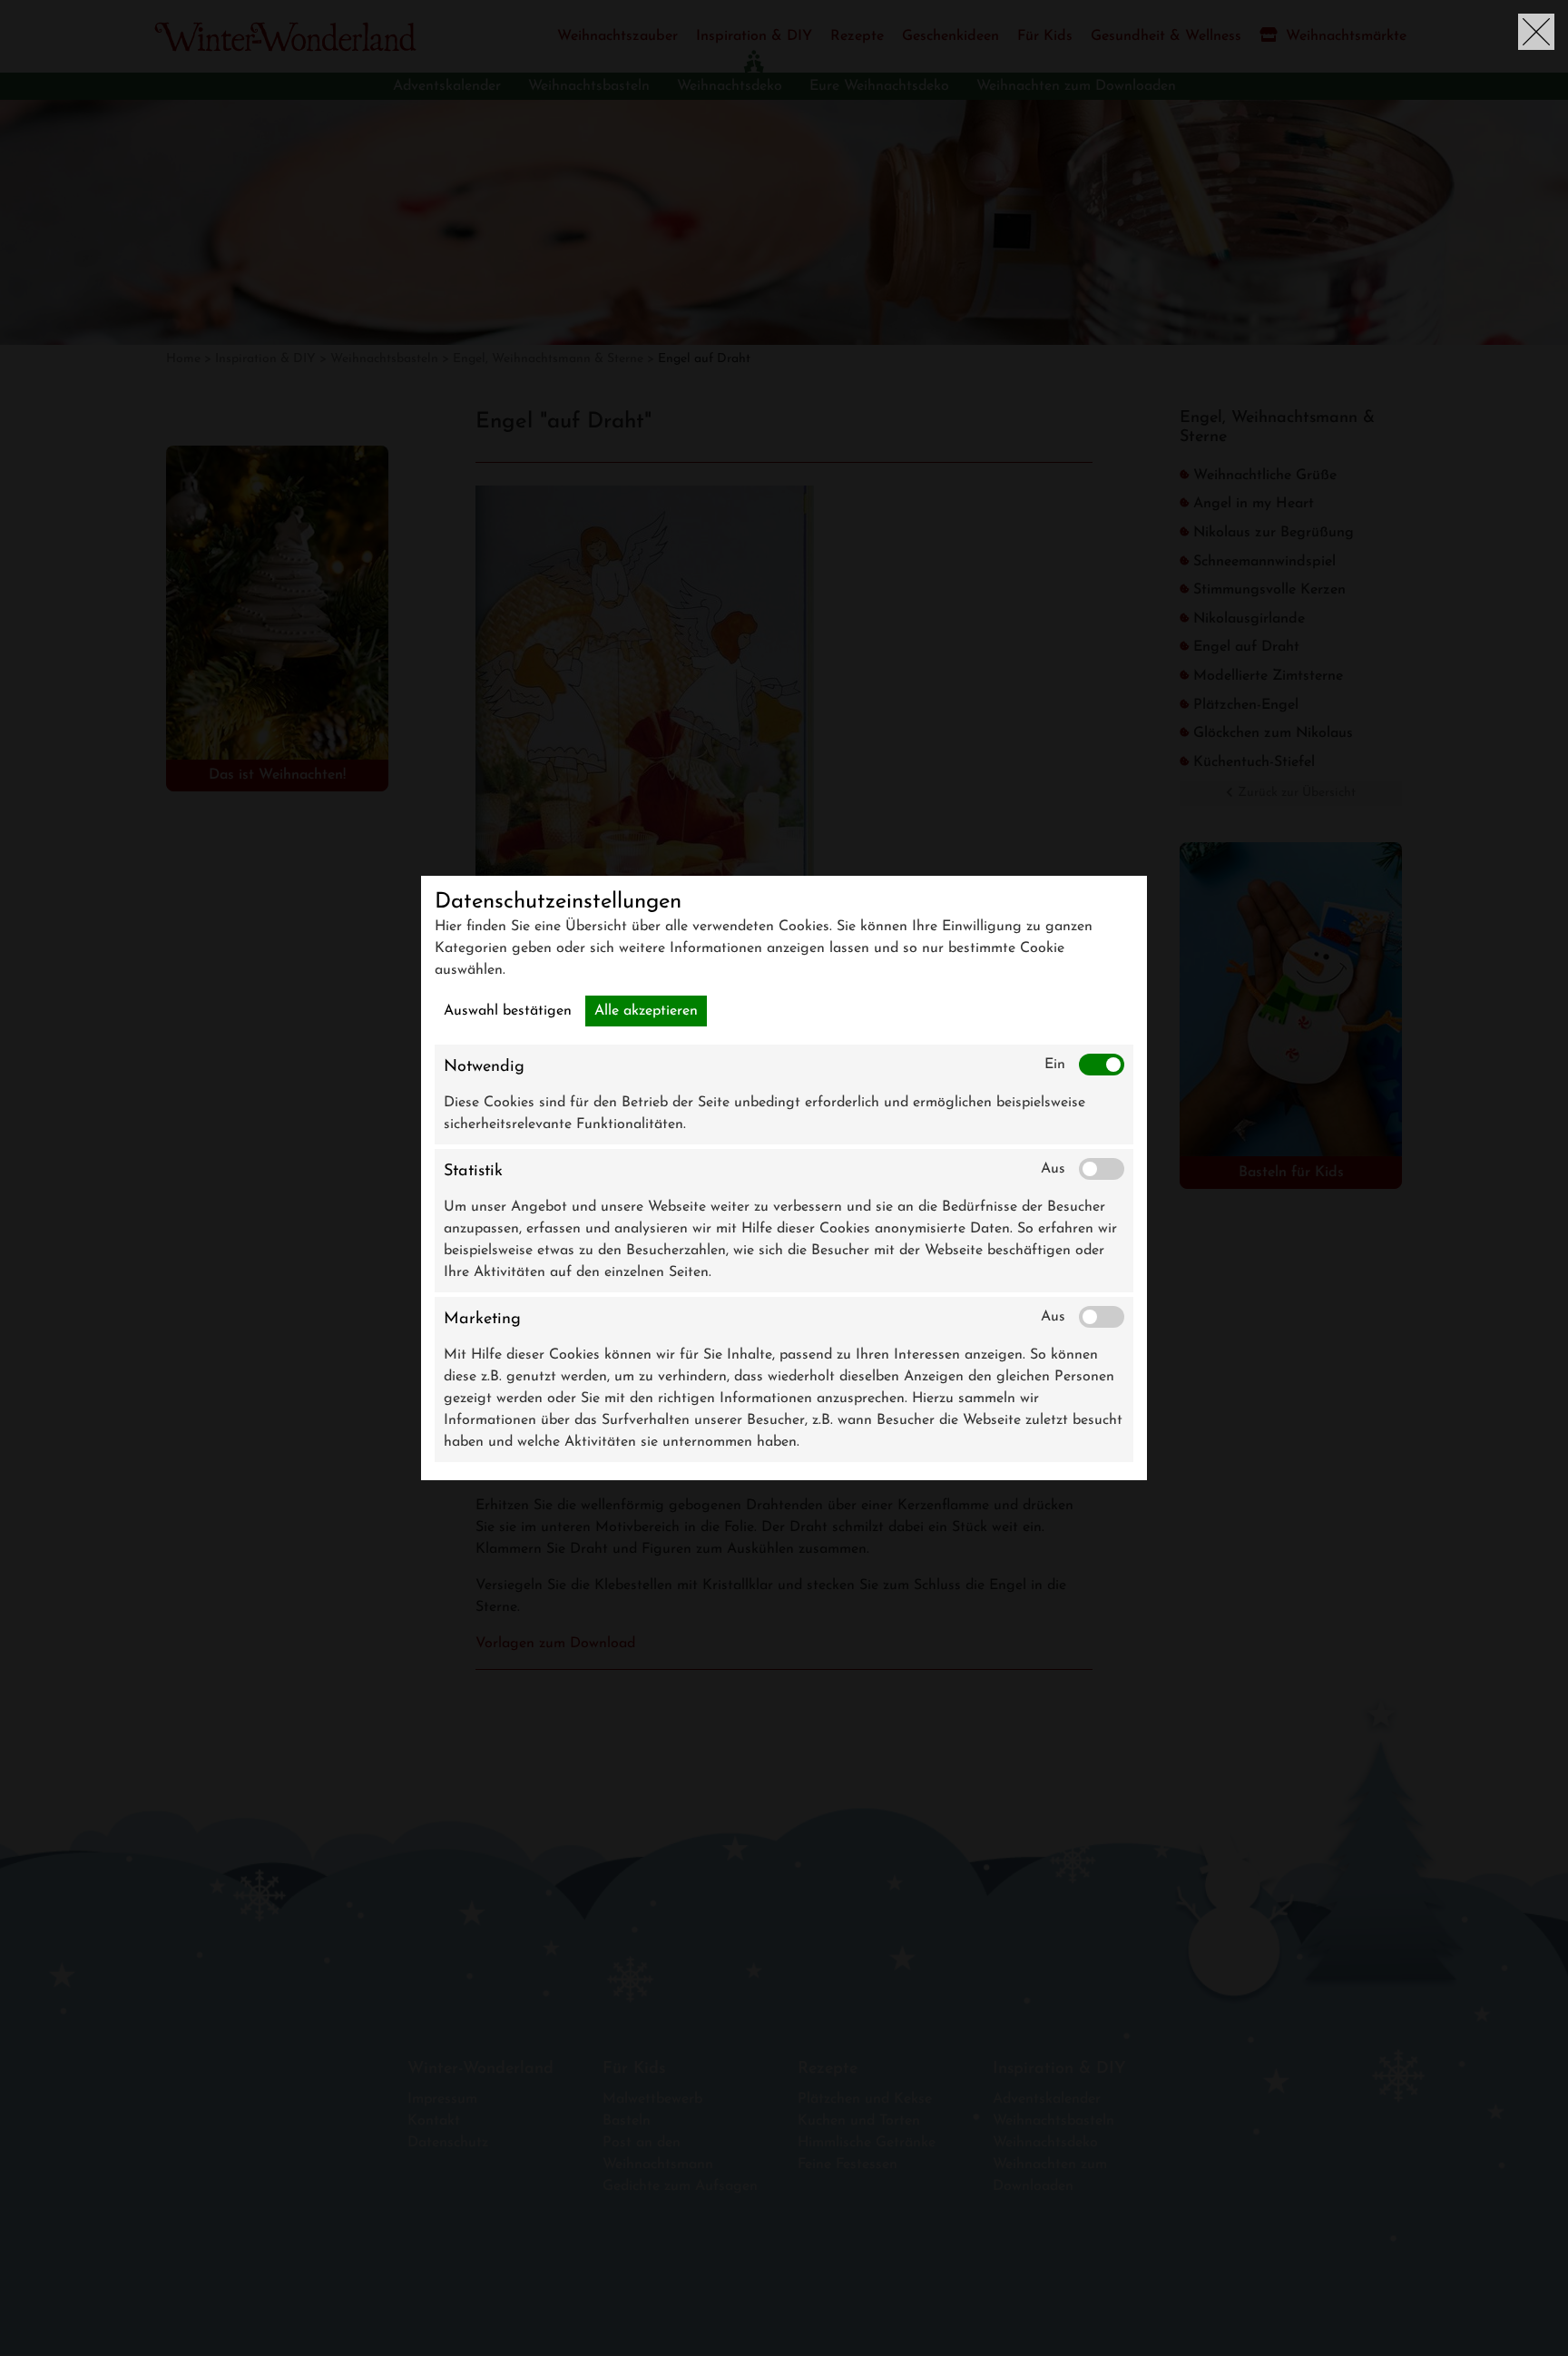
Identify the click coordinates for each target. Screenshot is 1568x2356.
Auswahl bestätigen (508, 1011)
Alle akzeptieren (646, 1011)
